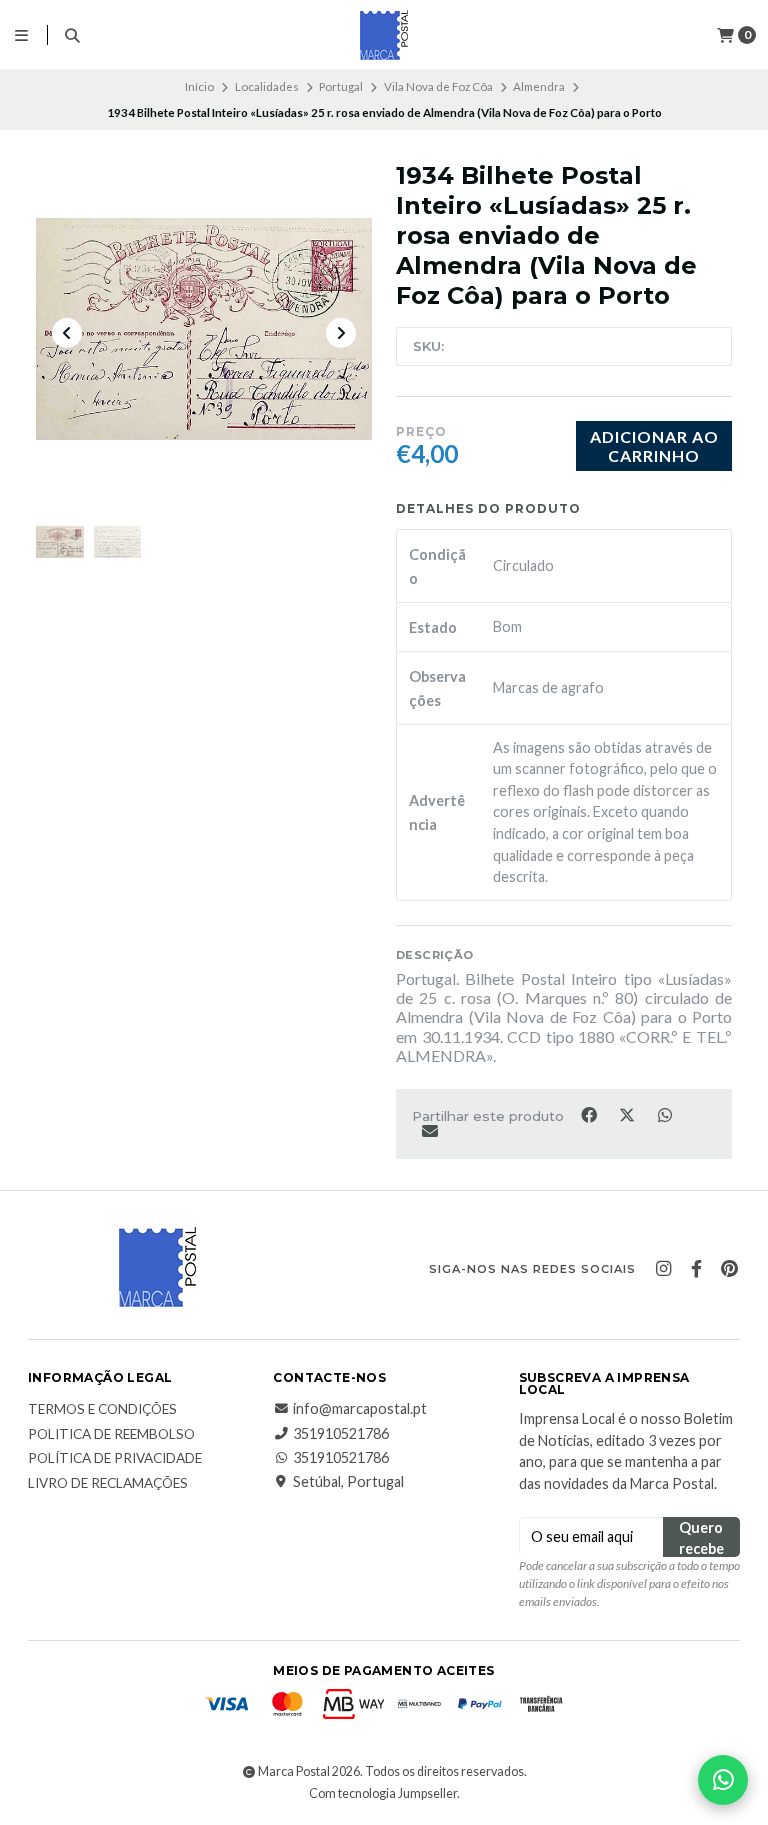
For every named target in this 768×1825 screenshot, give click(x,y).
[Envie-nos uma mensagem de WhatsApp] (723, 1780)
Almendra (539, 86)
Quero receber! (701, 1538)
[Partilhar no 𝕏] (628, 1114)
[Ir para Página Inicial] (384, 35)
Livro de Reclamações (108, 1484)
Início (199, 86)
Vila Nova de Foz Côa (438, 86)
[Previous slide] (67, 333)
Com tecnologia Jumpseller (383, 1793)
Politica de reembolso (111, 1435)
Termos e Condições (102, 1410)
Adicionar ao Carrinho (654, 446)
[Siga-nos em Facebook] (696, 1269)
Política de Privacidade (115, 1459)
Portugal (341, 86)
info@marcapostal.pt (360, 1409)
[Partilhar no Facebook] (590, 1114)
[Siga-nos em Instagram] (663, 1269)
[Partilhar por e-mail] (429, 1131)
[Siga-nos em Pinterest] (729, 1269)
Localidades (267, 86)
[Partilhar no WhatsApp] (664, 1114)
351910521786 (341, 1434)
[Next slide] (341, 333)
